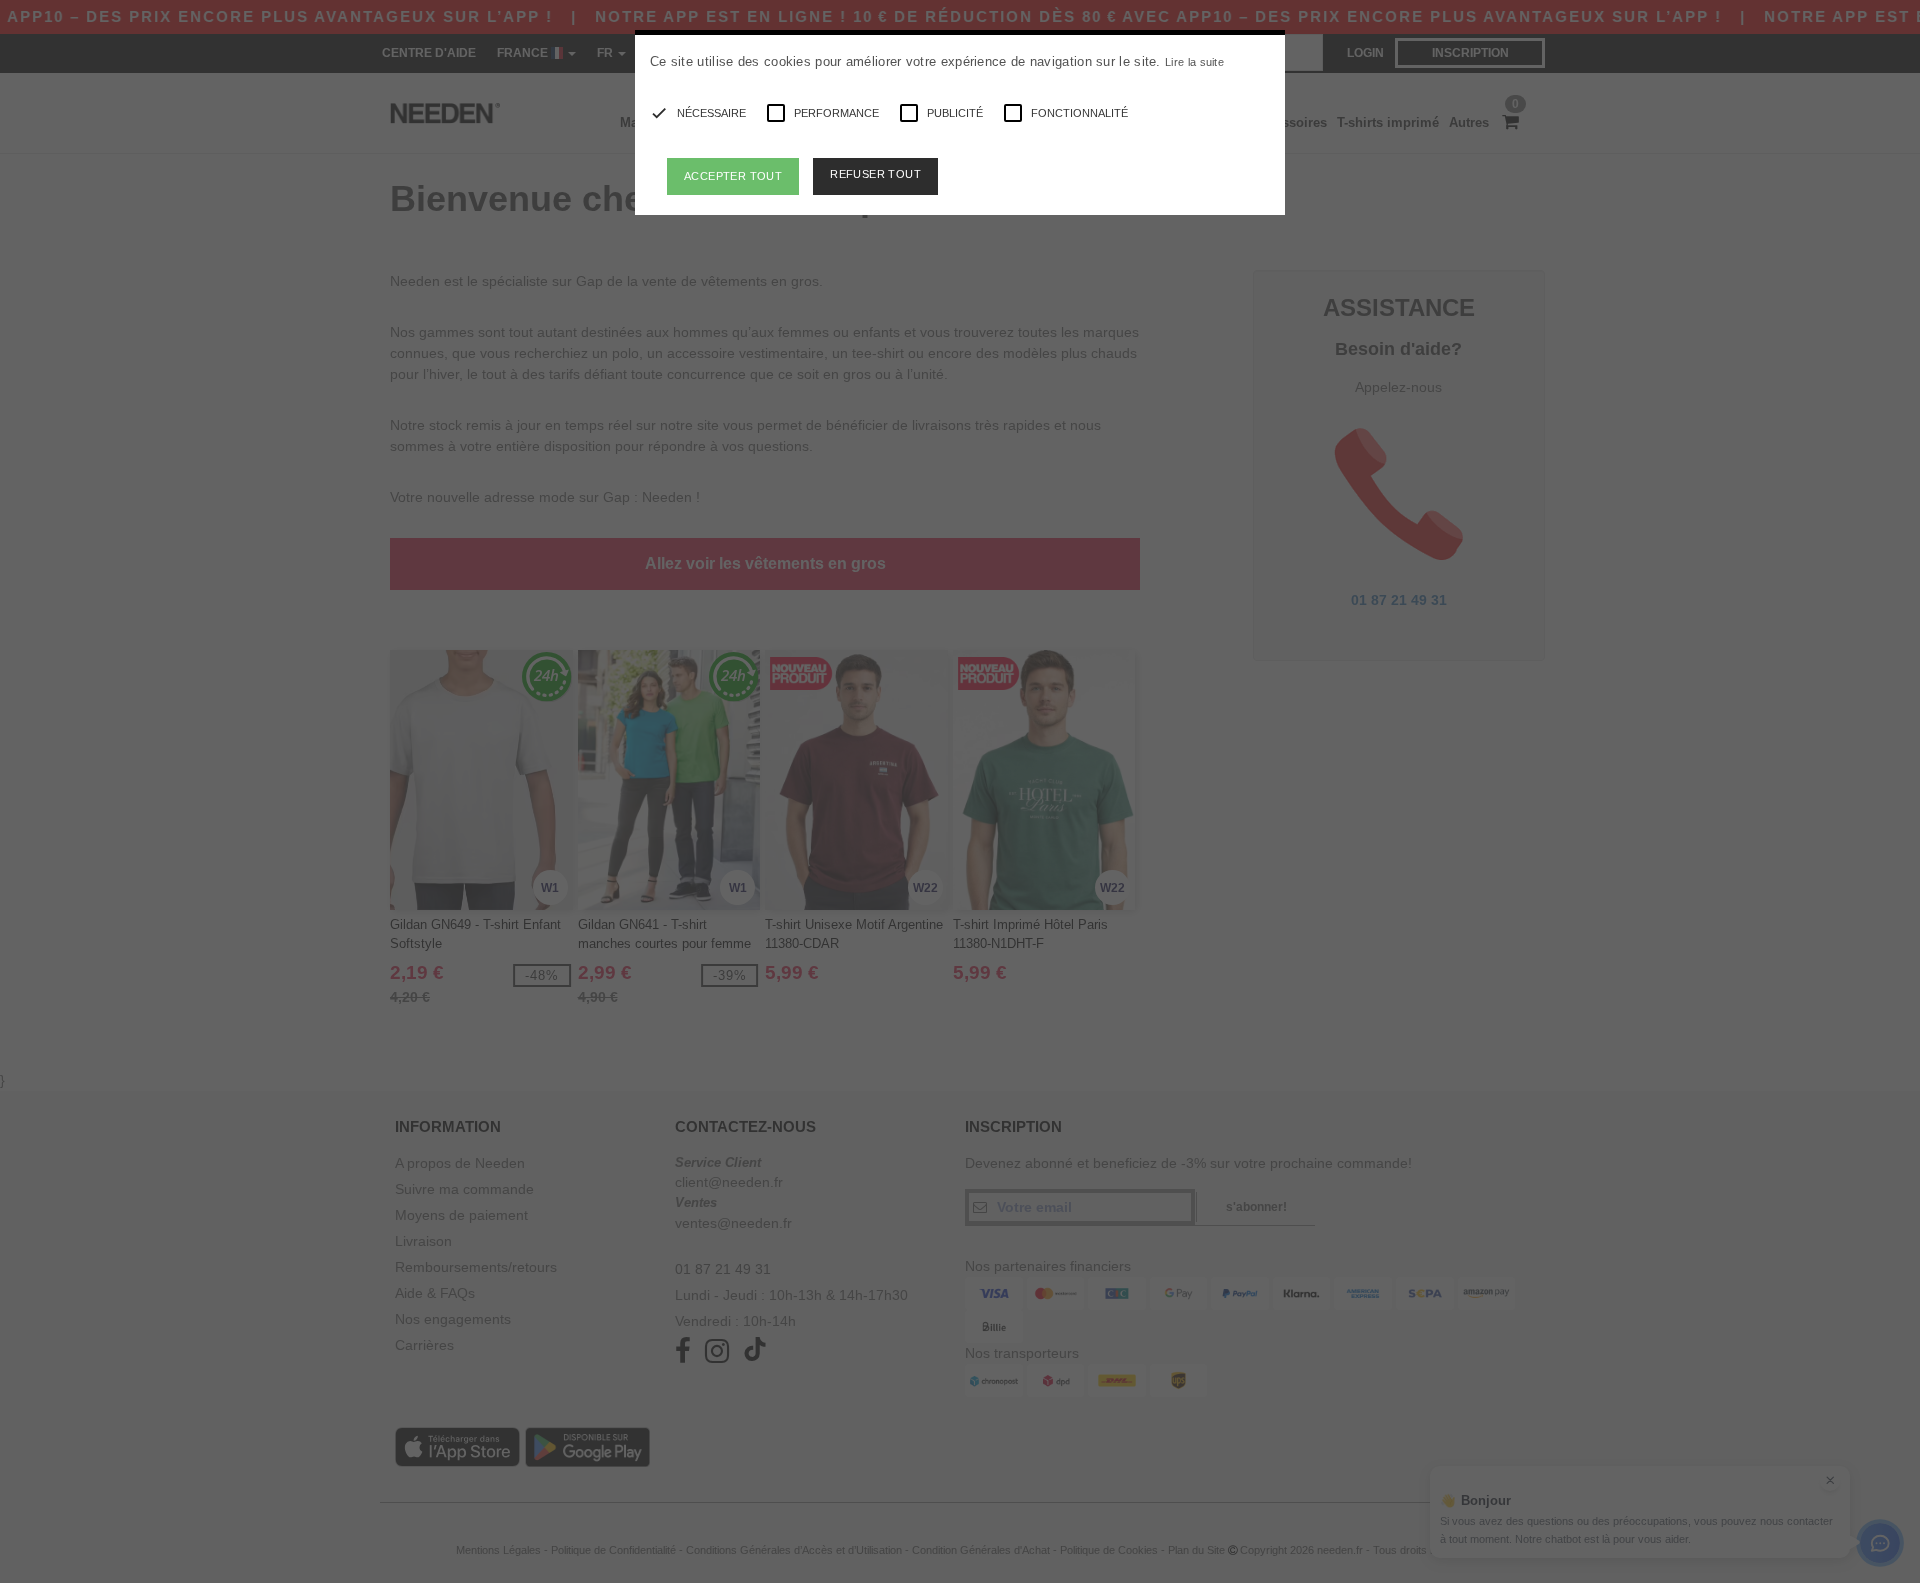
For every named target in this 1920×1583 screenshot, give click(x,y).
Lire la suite (1194, 62)
